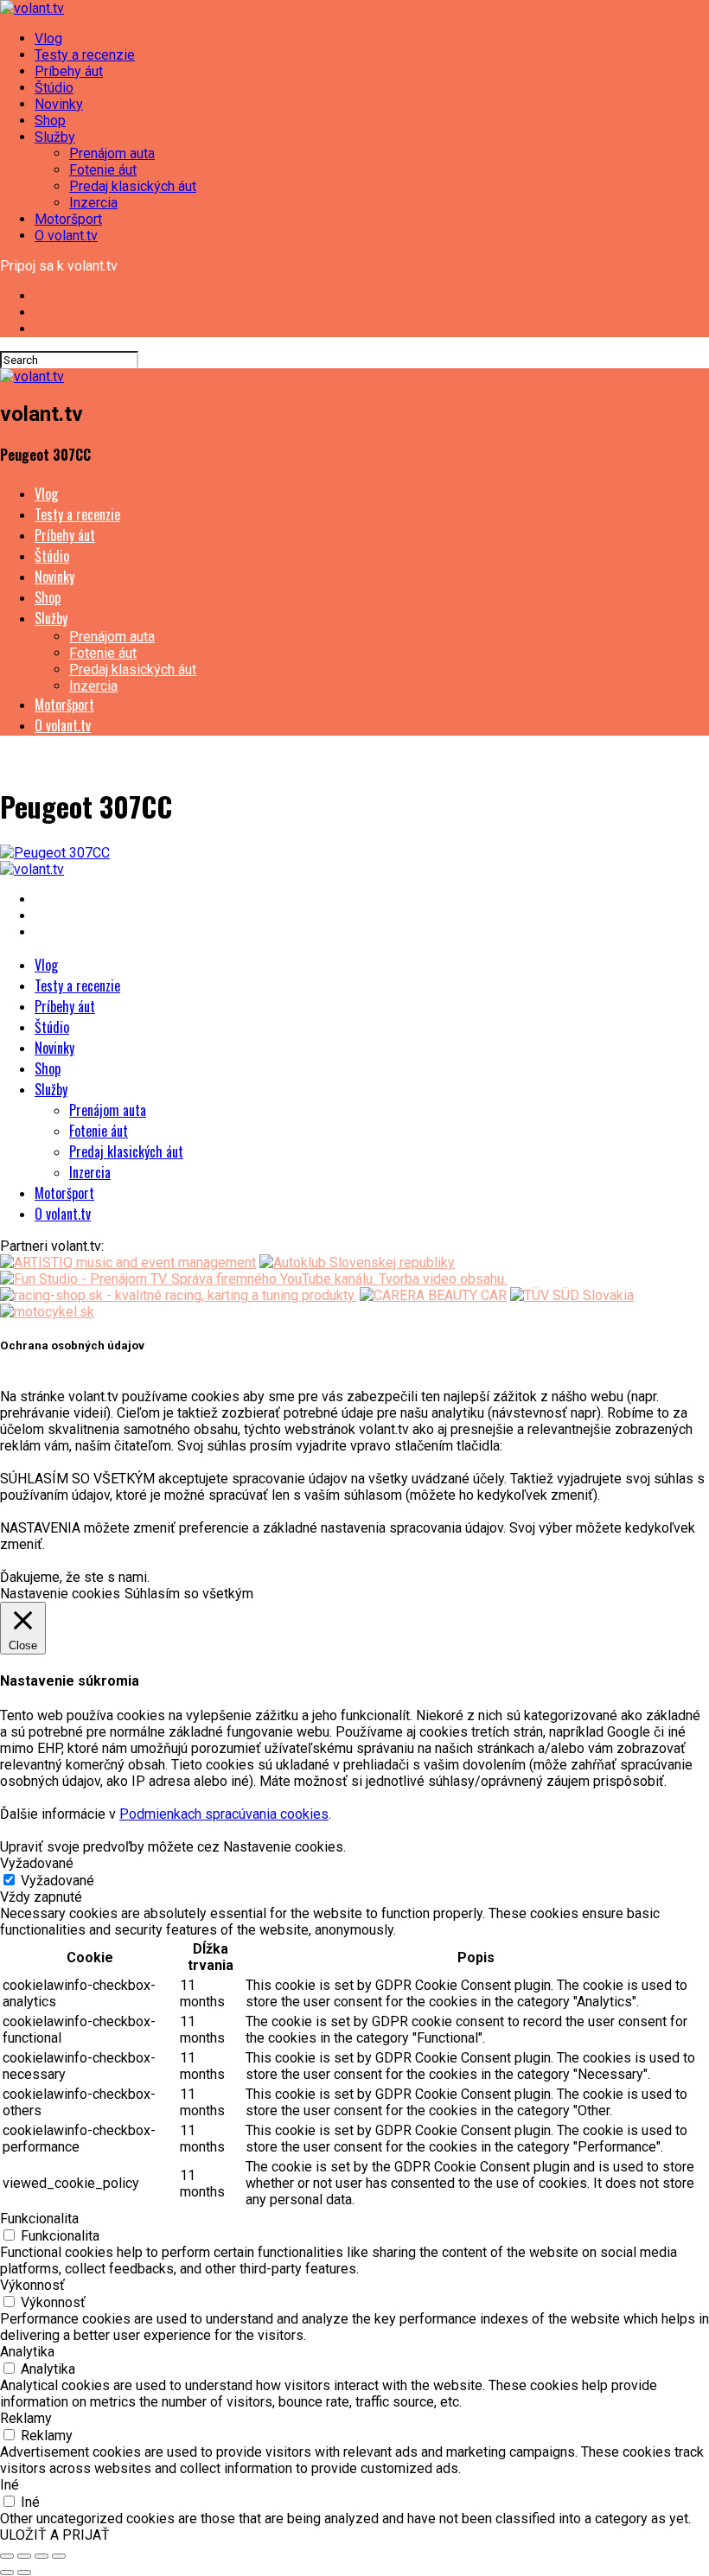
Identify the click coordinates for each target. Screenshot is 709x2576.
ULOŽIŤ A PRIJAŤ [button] (55, 2535)
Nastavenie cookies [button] (60, 1594)
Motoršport (68, 219)
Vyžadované (57, 1881)
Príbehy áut (69, 71)
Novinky (59, 104)
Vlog (48, 38)
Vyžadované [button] (37, 1863)
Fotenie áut (103, 170)
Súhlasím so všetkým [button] (189, 1594)
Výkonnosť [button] (32, 2285)
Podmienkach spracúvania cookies (224, 1814)
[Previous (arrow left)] (7, 2573)
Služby (55, 137)
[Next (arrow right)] (24, 2573)
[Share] (24, 2556)
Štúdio (54, 88)
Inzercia (93, 203)
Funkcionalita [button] (39, 2219)
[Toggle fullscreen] (42, 2556)
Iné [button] (10, 2485)
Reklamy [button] (26, 2418)
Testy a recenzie (85, 55)
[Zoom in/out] (59, 2556)
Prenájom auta (112, 153)
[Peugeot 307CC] (55, 853)
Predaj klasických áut (133, 186)
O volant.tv (66, 236)
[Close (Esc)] (7, 2556)
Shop (50, 121)
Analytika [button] (27, 2352)
